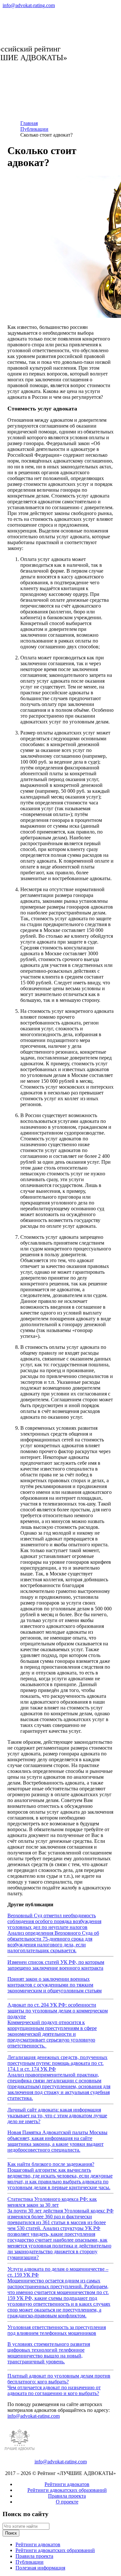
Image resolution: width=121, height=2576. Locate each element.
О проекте (67, 2502)
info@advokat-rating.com (29, 5)
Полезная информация (40, 2568)
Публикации (30, 2562)
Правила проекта (67, 2496)
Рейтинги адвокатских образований (67, 2490)
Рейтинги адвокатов (67, 2484)
